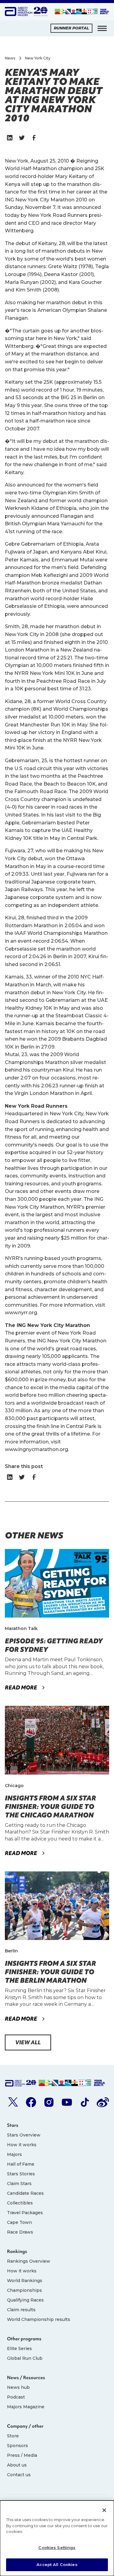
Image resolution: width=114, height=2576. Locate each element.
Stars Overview (24, 2135)
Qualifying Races (25, 2300)
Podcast (16, 2397)
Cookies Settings (57, 2547)
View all (28, 2042)
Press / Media (22, 2455)
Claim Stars (19, 2184)
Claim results (21, 2310)
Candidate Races (25, 2193)
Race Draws (20, 2232)
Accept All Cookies (57, 2564)
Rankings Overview (29, 2261)
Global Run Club (25, 2358)
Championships (24, 2290)
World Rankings (25, 2281)
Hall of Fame (21, 2164)
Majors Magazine (26, 2407)
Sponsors (17, 2446)
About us (17, 2465)
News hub (18, 2387)
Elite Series (19, 2349)
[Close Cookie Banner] (104, 2510)
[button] (102, 28)
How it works (22, 2145)
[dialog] (57, 2538)
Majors (14, 2154)
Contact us (19, 2475)
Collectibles (20, 2203)
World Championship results (39, 2319)
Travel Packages (25, 2213)
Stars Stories (21, 2174)
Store (13, 2436)
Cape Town (19, 2222)
